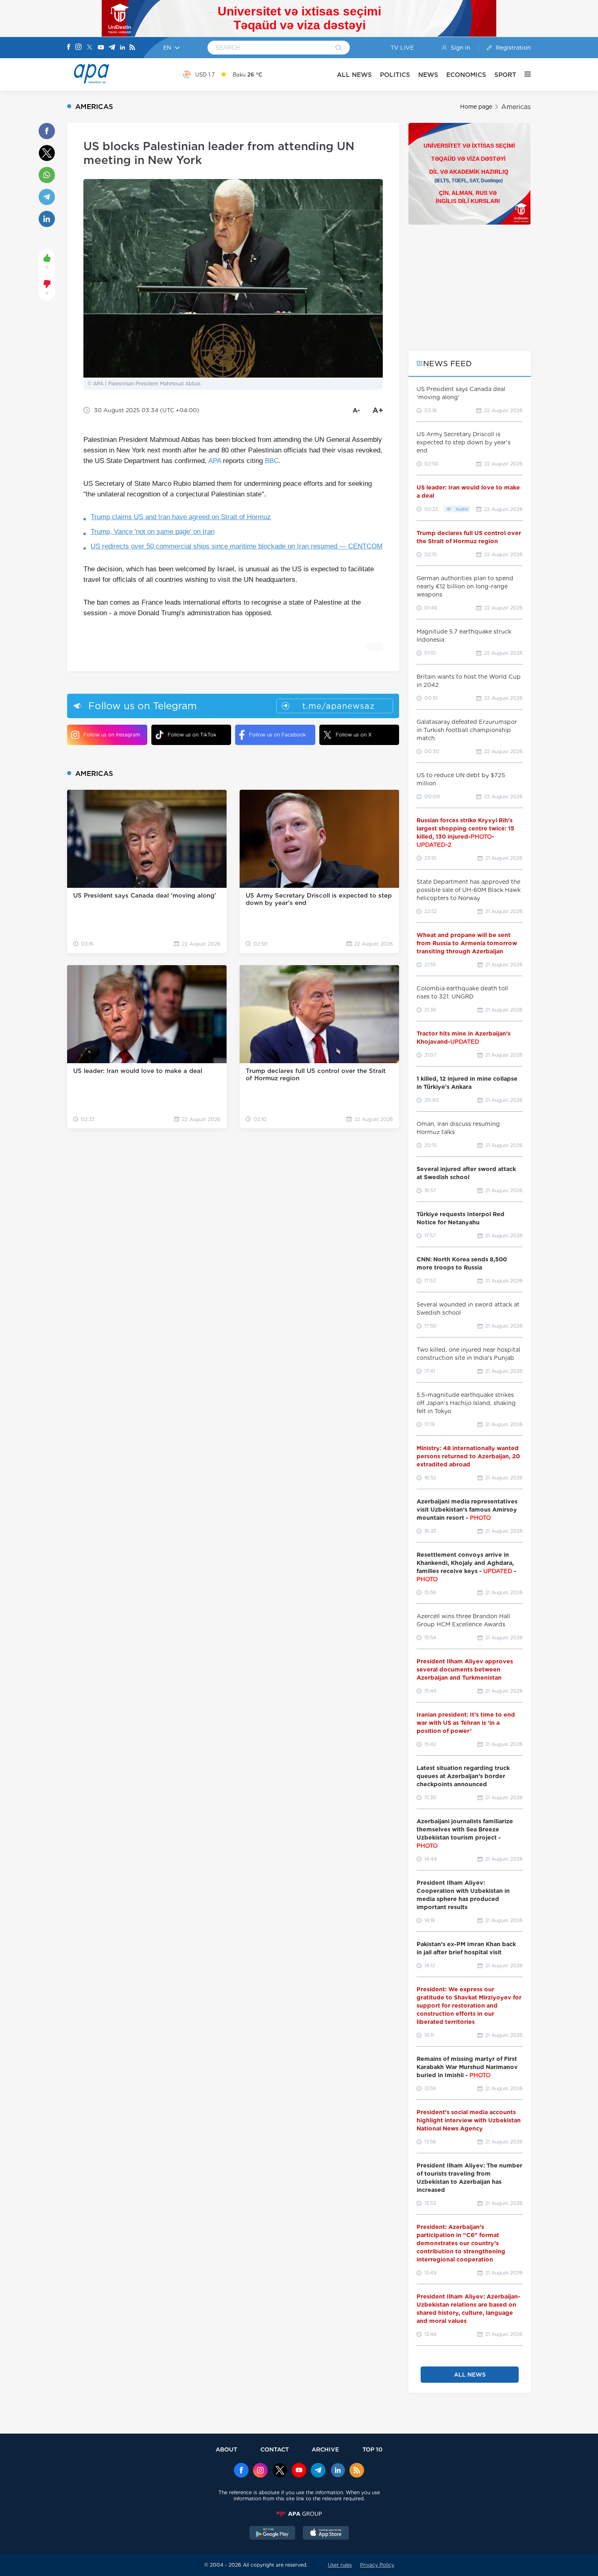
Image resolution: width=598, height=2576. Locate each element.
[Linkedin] (122, 48)
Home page (476, 107)
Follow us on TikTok (192, 735)
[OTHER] (524, 74)
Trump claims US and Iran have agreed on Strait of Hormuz (181, 517)
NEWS (428, 75)
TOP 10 (372, 2449)
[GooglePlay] (273, 2534)
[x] (280, 2471)
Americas (516, 107)
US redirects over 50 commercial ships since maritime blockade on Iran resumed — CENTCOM (237, 546)
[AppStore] (326, 2534)
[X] (89, 48)
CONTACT (275, 2449)
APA (215, 461)
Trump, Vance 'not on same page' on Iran (153, 532)
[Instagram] (79, 48)
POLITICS (395, 75)
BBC (272, 461)
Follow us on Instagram (112, 735)
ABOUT (226, 2449)
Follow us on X (354, 735)
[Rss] (132, 48)
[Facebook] (69, 48)
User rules (340, 2565)
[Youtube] (101, 48)
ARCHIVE (325, 2449)
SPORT (505, 75)
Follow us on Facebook (277, 735)
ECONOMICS (466, 75)
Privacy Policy (377, 2565)
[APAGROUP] (299, 2514)
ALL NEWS (354, 75)
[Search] (339, 48)
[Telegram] (112, 48)
